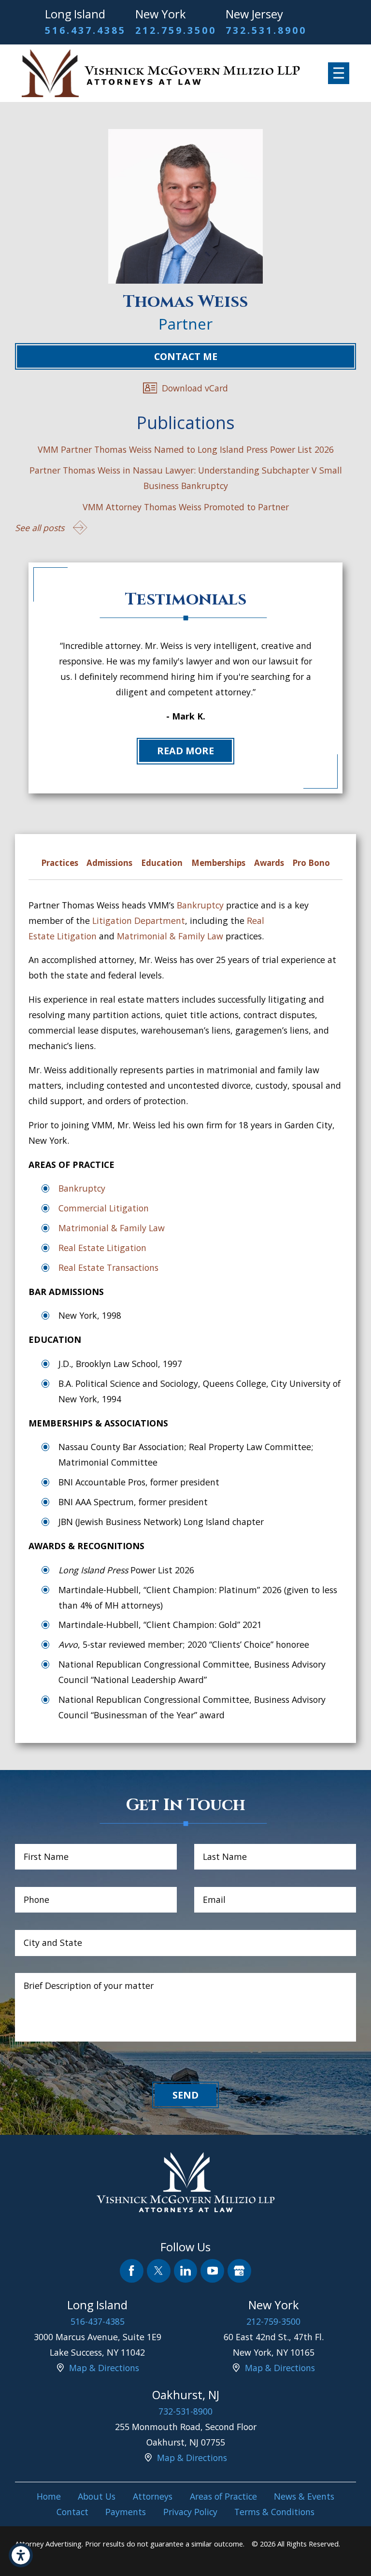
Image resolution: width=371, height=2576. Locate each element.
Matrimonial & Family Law (170, 936)
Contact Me (186, 356)
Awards (269, 863)
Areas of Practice (223, 2496)
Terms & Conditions (274, 2512)
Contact (72, 2512)
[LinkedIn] (186, 2271)
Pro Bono (311, 863)
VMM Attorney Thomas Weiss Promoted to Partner (186, 507)
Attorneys (153, 2496)
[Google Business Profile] (239, 2271)
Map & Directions (104, 2368)
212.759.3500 (176, 30)
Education (162, 863)
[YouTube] (212, 2271)
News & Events (304, 2496)
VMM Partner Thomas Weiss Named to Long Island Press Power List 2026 (186, 449)
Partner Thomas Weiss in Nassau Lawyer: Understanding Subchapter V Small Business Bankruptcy (186, 478)
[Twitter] (159, 2271)
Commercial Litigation (104, 1208)
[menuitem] (49, 2496)
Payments (126, 2512)
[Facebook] (132, 2271)
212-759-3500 (273, 2321)
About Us (97, 2496)
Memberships (218, 863)
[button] (21, 2555)
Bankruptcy (200, 905)
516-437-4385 (98, 2321)
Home (49, 2496)
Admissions (109, 863)
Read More (185, 751)
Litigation (77, 936)
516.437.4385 (85, 30)
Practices (60, 863)
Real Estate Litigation (102, 1248)
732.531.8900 (266, 30)
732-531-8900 (185, 2411)
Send (185, 2095)
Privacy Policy (190, 2512)
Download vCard (195, 388)
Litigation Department (139, 921)
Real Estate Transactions (108, 1267)
